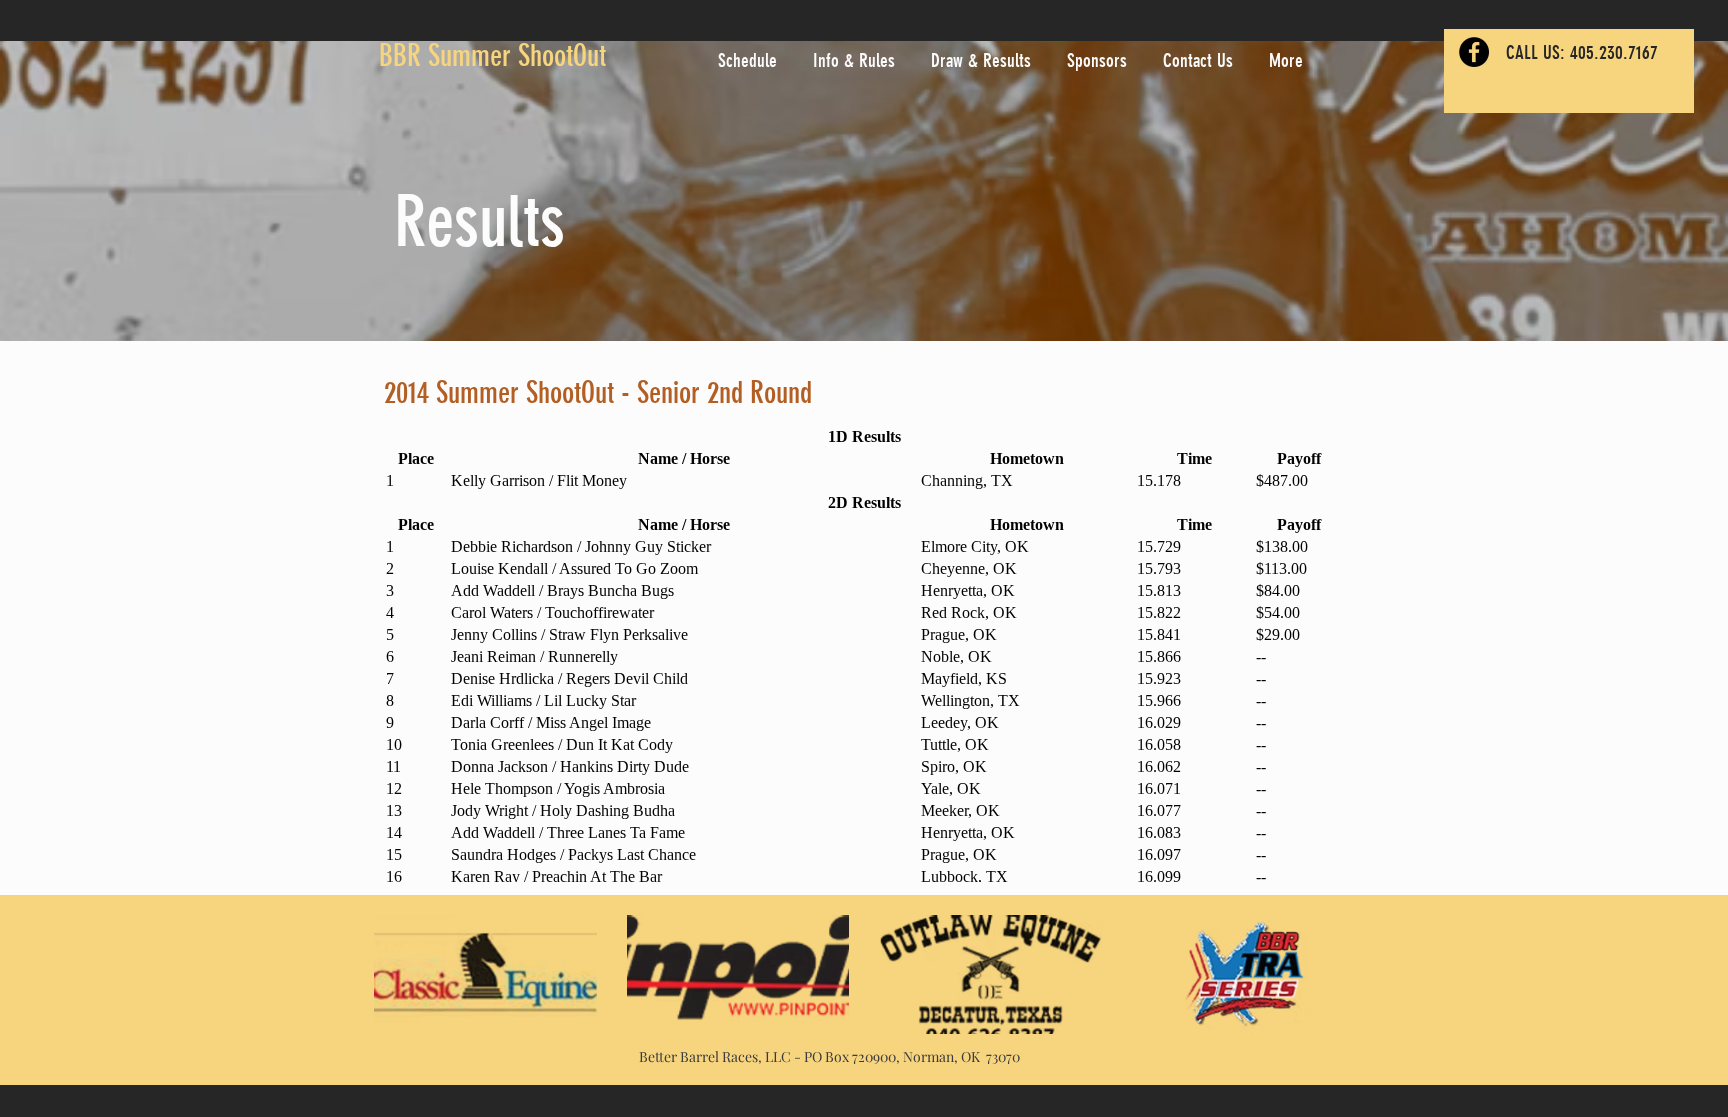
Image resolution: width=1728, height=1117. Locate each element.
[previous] (410, 985)
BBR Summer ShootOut (492, 56)
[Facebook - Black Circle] (1474, 52)
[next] (1317, 985)
